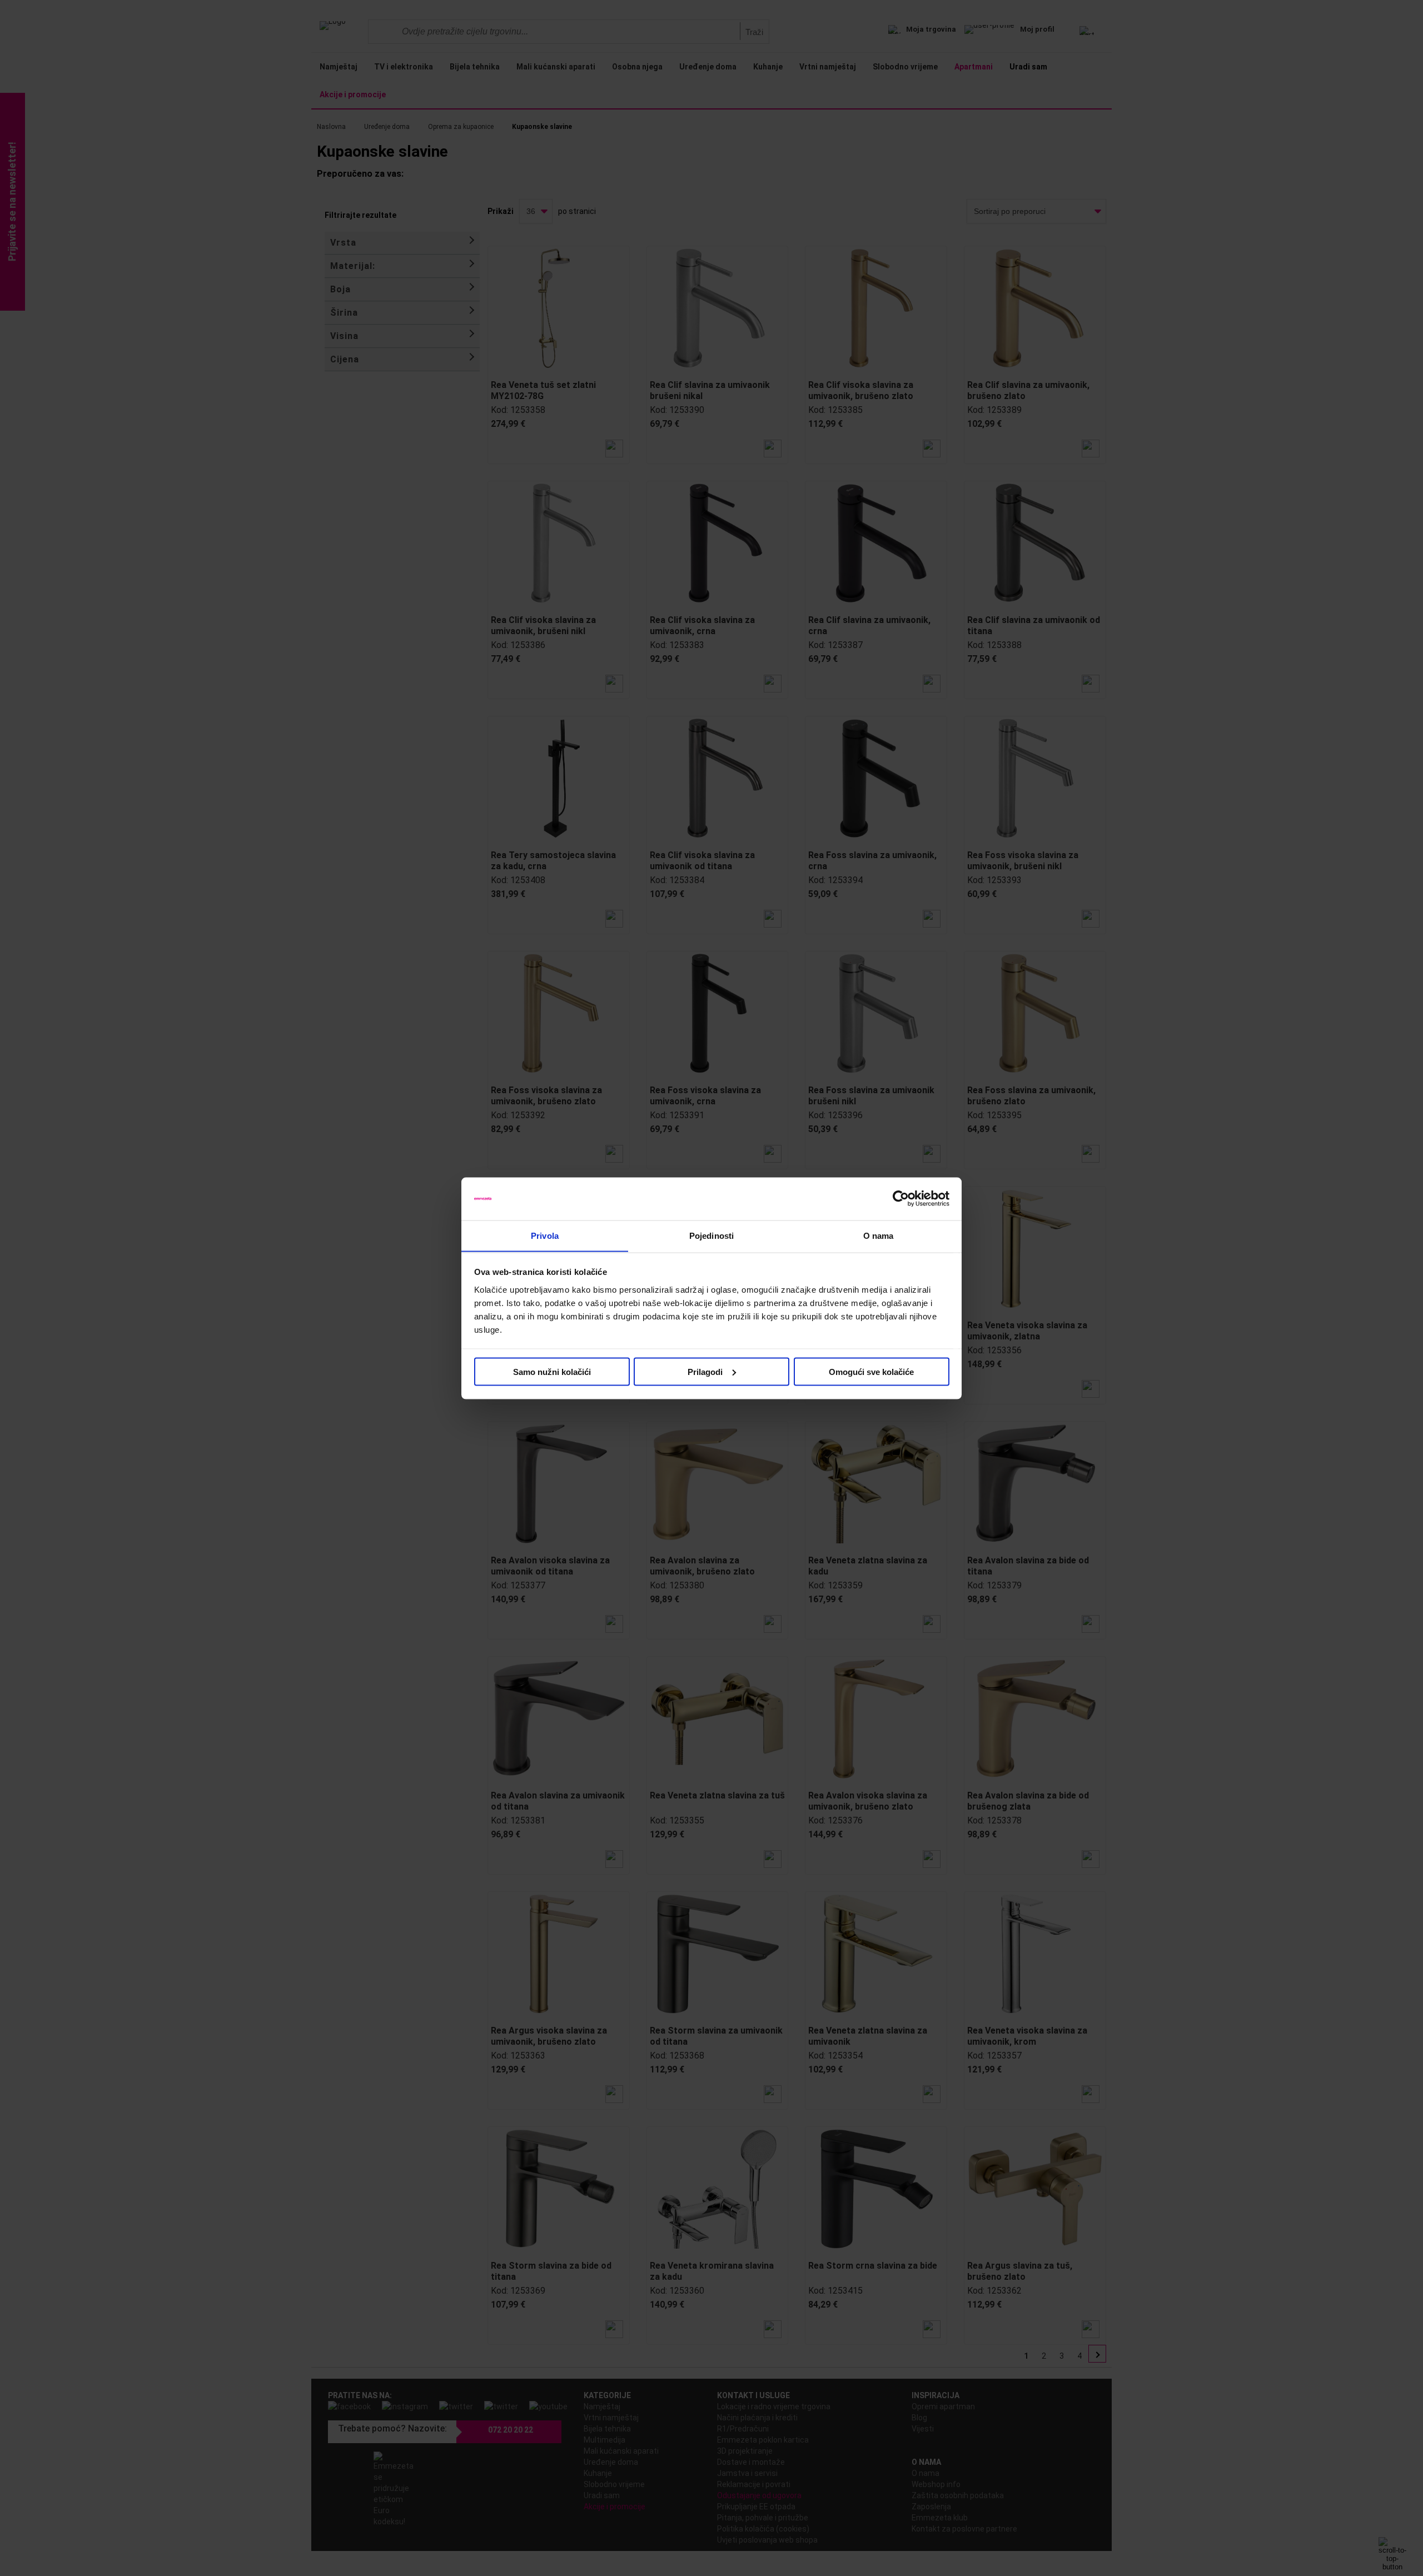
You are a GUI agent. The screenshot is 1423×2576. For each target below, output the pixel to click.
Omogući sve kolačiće (871, 1371)
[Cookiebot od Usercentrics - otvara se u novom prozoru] (901, 1199)
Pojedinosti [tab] (711, 1235)
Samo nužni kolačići (552, 1371)
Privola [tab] (545, 1235)
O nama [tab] (879, 1235)
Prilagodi (705, 1371)
